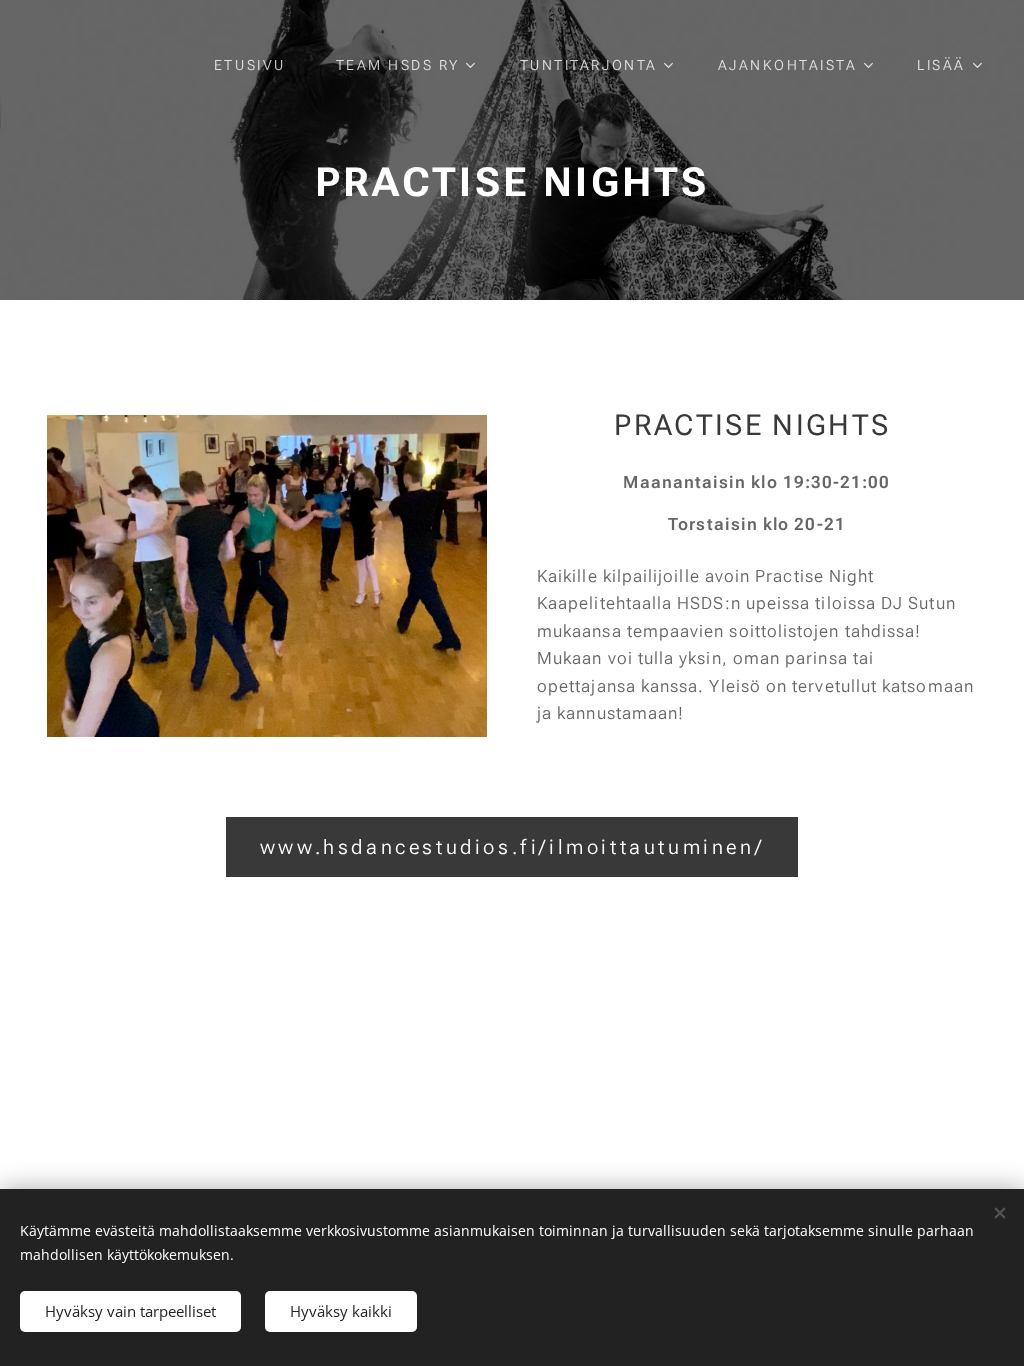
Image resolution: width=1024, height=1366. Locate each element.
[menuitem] (260, 65)
